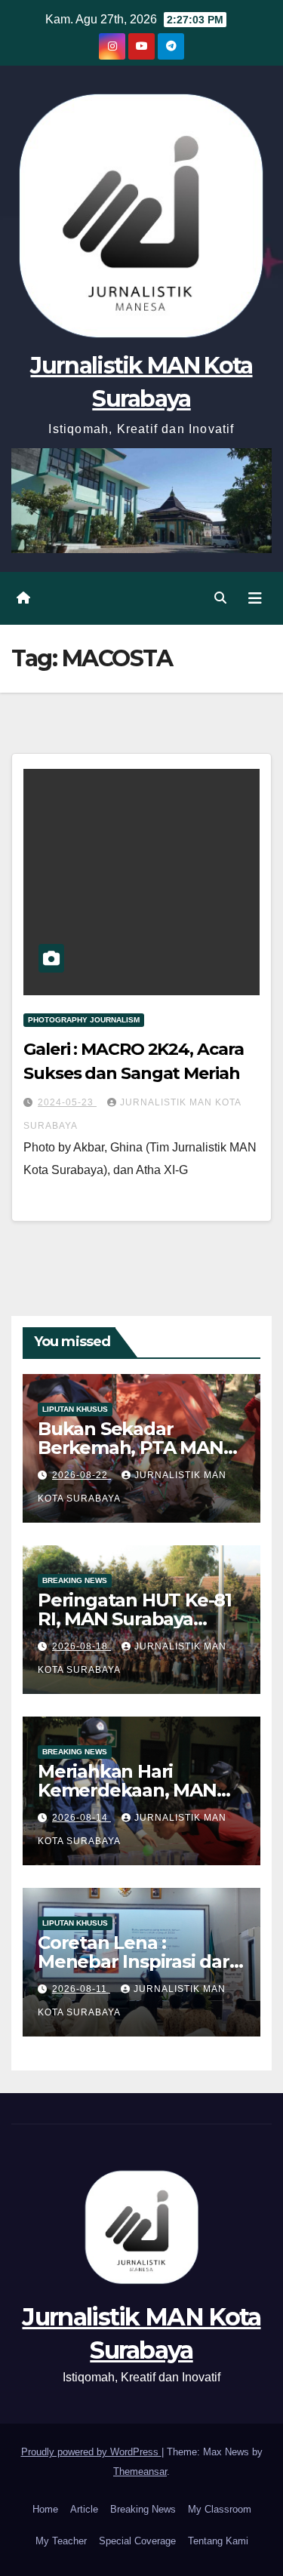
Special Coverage (137, 2541)
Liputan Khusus (75, 1409)
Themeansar (140, 2471)
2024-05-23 (67, 1102)
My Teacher (61, 2541)
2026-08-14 (82, 1818)
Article (84, 2509)
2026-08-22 (82, 1475)
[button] (220, 598)
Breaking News (75, 1580)
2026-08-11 (81, 1989)
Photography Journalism (84, 1020)
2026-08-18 (82, 1646)
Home (45, 2509)
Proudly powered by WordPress (91, 2452)
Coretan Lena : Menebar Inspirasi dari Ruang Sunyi (136, 1961)
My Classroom (220, 2509)
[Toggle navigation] (255, 598)
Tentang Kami (218, 2541)
